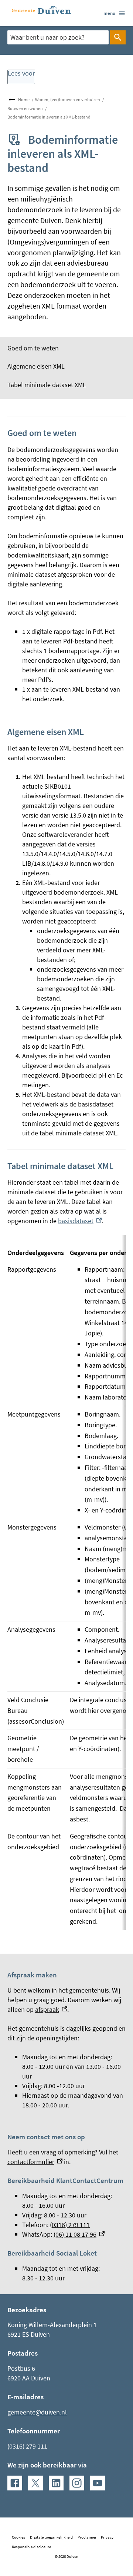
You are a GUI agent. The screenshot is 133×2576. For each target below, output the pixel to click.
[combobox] (58, 37)
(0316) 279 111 (70, 2225)
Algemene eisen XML (36, 366)
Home (24, 99)
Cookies (18, 2537)
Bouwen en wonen (25, 108)
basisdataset (80, 1221)
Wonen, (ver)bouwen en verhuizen (68, 99)
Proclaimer (87, 2537)
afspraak (51, 2009)
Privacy (107, 2537)
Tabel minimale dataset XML (47, 385)
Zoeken (118, 37)
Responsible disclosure (31, 2547)
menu (109, 13)
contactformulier (35, 2162)
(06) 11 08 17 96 (79, 2234)
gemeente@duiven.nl (37, 2412)
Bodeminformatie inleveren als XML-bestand (49, 117)
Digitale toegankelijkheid (51, 2537)
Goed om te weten (33, 348)
